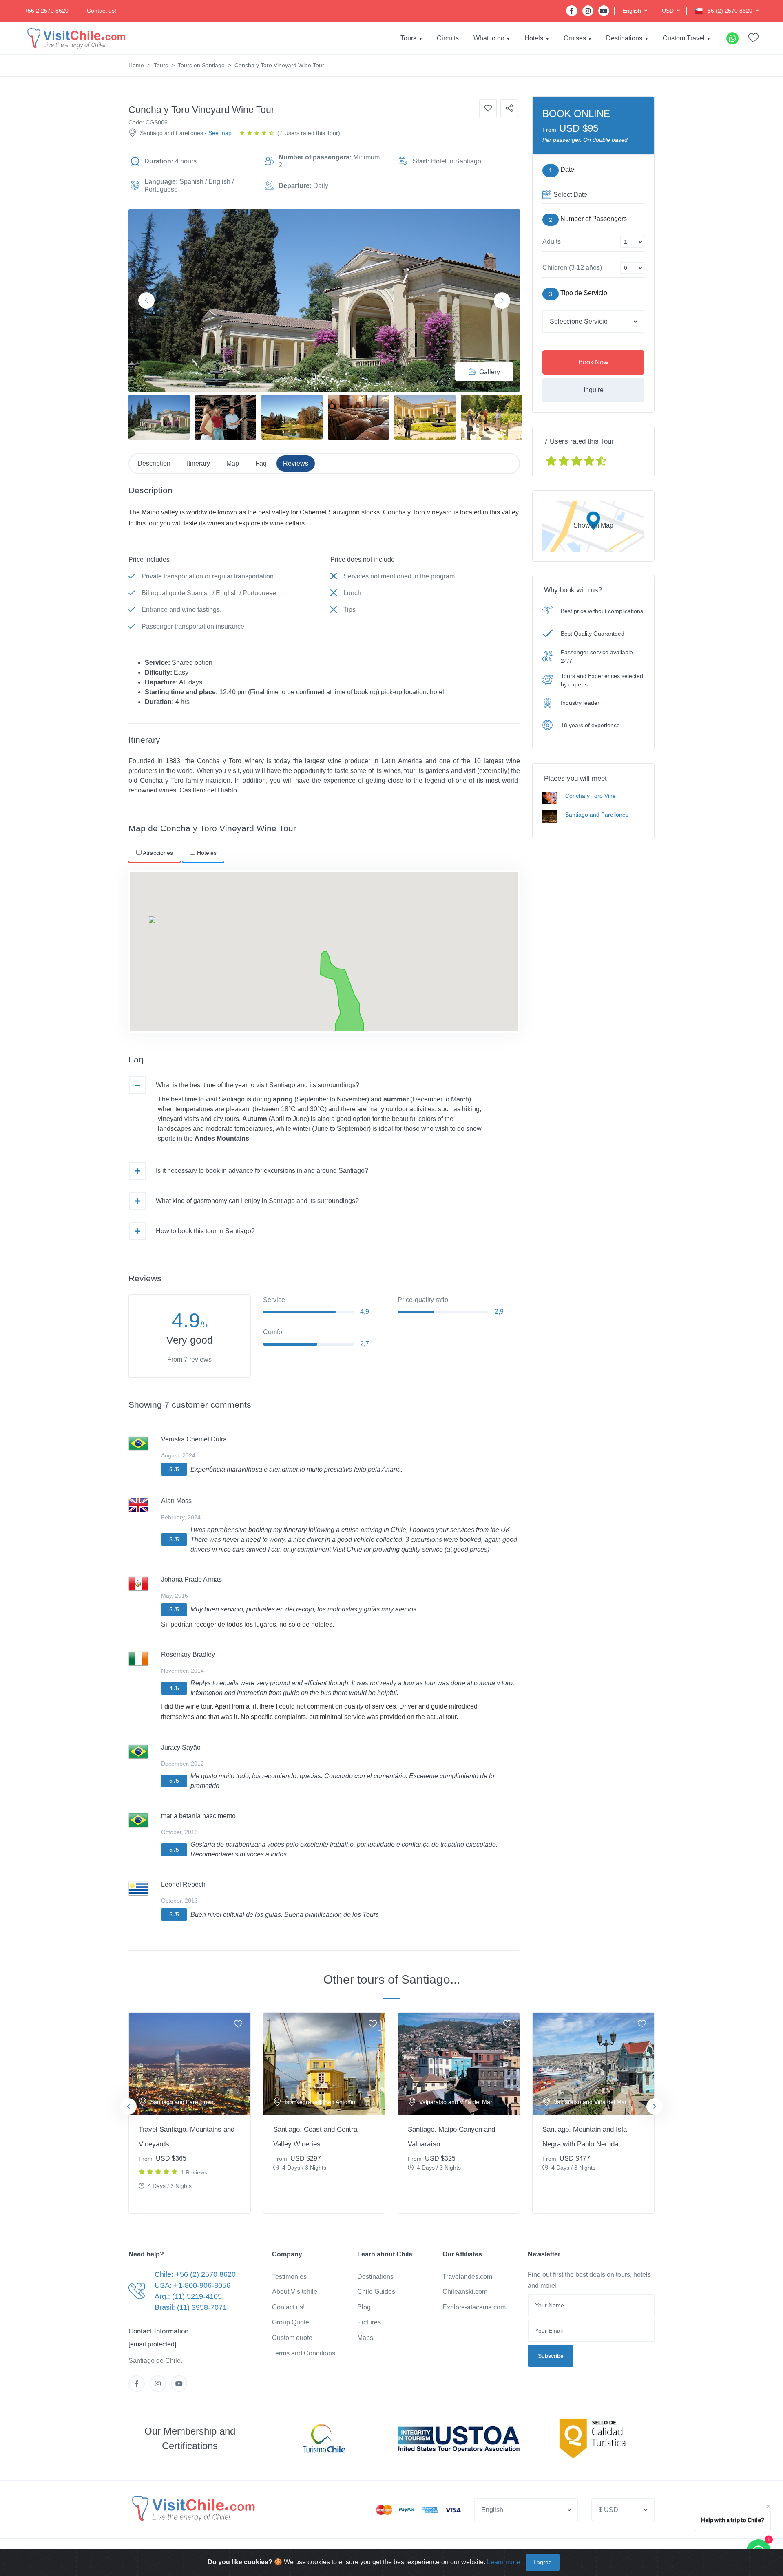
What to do (489, 38)
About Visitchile (295, 2292)
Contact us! (102, 11)
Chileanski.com (465, 2292)
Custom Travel (684, 38)
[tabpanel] (190, 2113)
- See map (218, 133)
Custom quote (292, 2338)
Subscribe (551, 2356)
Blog (364, 2307)
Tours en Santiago (201, 65)
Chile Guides (376, 2292)
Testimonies (289, 2277)
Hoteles (206, 853)
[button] (635, 11)
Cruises (575, 38)
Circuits (448, 38)
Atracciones (157, 853)
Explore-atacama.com (474, 2307)
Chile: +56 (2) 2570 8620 (195, 2274)
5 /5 (174, 1469)
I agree (543, 2562)
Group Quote (291, 2322)
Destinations (624, 38)
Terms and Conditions (304, 2353)
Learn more (503, 2562)
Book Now (593, 362)
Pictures (369, 2322)
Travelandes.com (467, 2277)
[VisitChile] (75, 38)
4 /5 (174, 1688)
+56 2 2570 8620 (46, 11)
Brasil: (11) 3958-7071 (191, 2307)
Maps (365, 2338)
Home (136, 65)
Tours (408, 38)
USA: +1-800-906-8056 (192, 2285)
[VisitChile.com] (192, 2508)
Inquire (594, 390)
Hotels (534, 38)
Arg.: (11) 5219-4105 (188, 2296)
